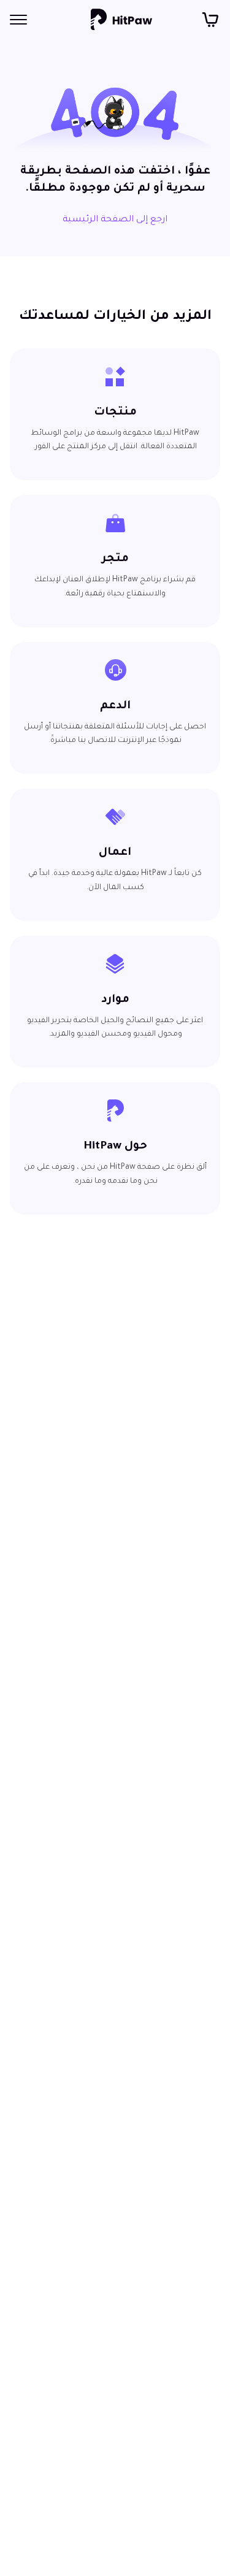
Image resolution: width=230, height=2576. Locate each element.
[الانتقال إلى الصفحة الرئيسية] (121, 20)
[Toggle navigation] (18, 20)
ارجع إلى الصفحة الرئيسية (115, 220)
